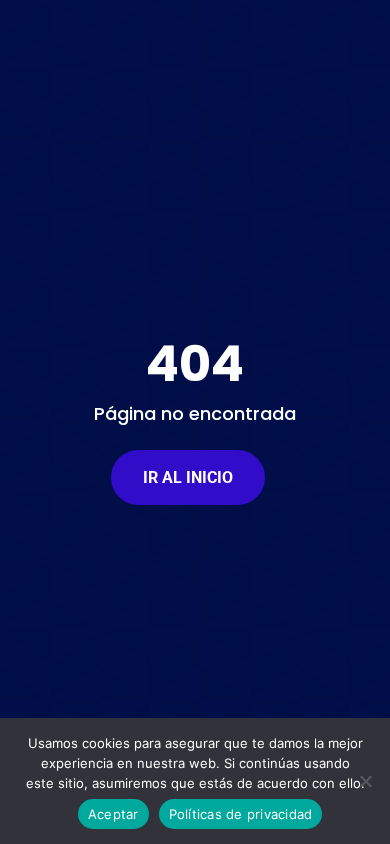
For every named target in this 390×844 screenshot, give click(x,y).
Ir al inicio (188, 477)
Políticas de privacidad (241, 814)
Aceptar (113, 814)
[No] (365, 781)
